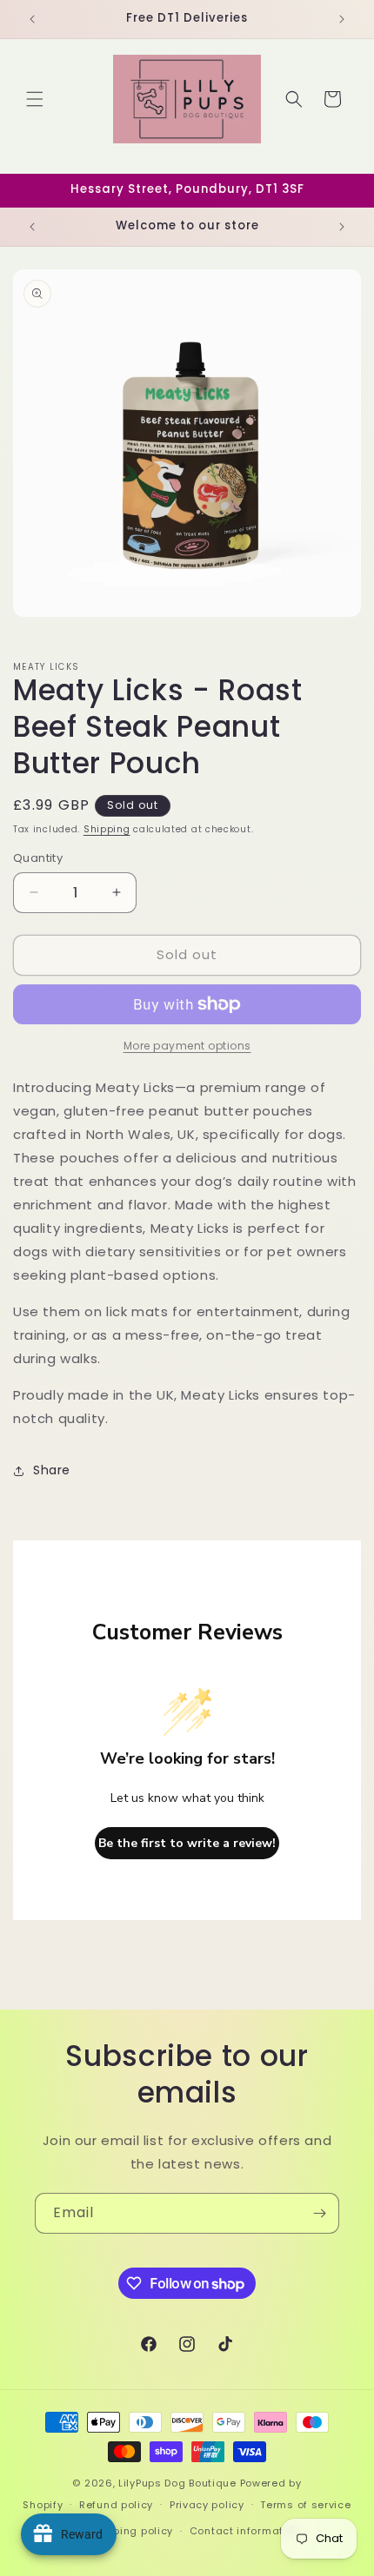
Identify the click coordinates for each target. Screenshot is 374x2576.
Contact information (245, 2531)
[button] (35, 99)
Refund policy (116, 2505)
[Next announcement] (342, 19)
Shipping (107, 829)
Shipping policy (132, 2531)
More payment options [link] (187, 1046)
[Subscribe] (319, 2213)
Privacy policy (207, 2505)
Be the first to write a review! (187, 1843)
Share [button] (52, 1470)
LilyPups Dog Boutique (179, 2483)
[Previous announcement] (32, 19)
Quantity (38, 858)
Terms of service (305, 2505)
